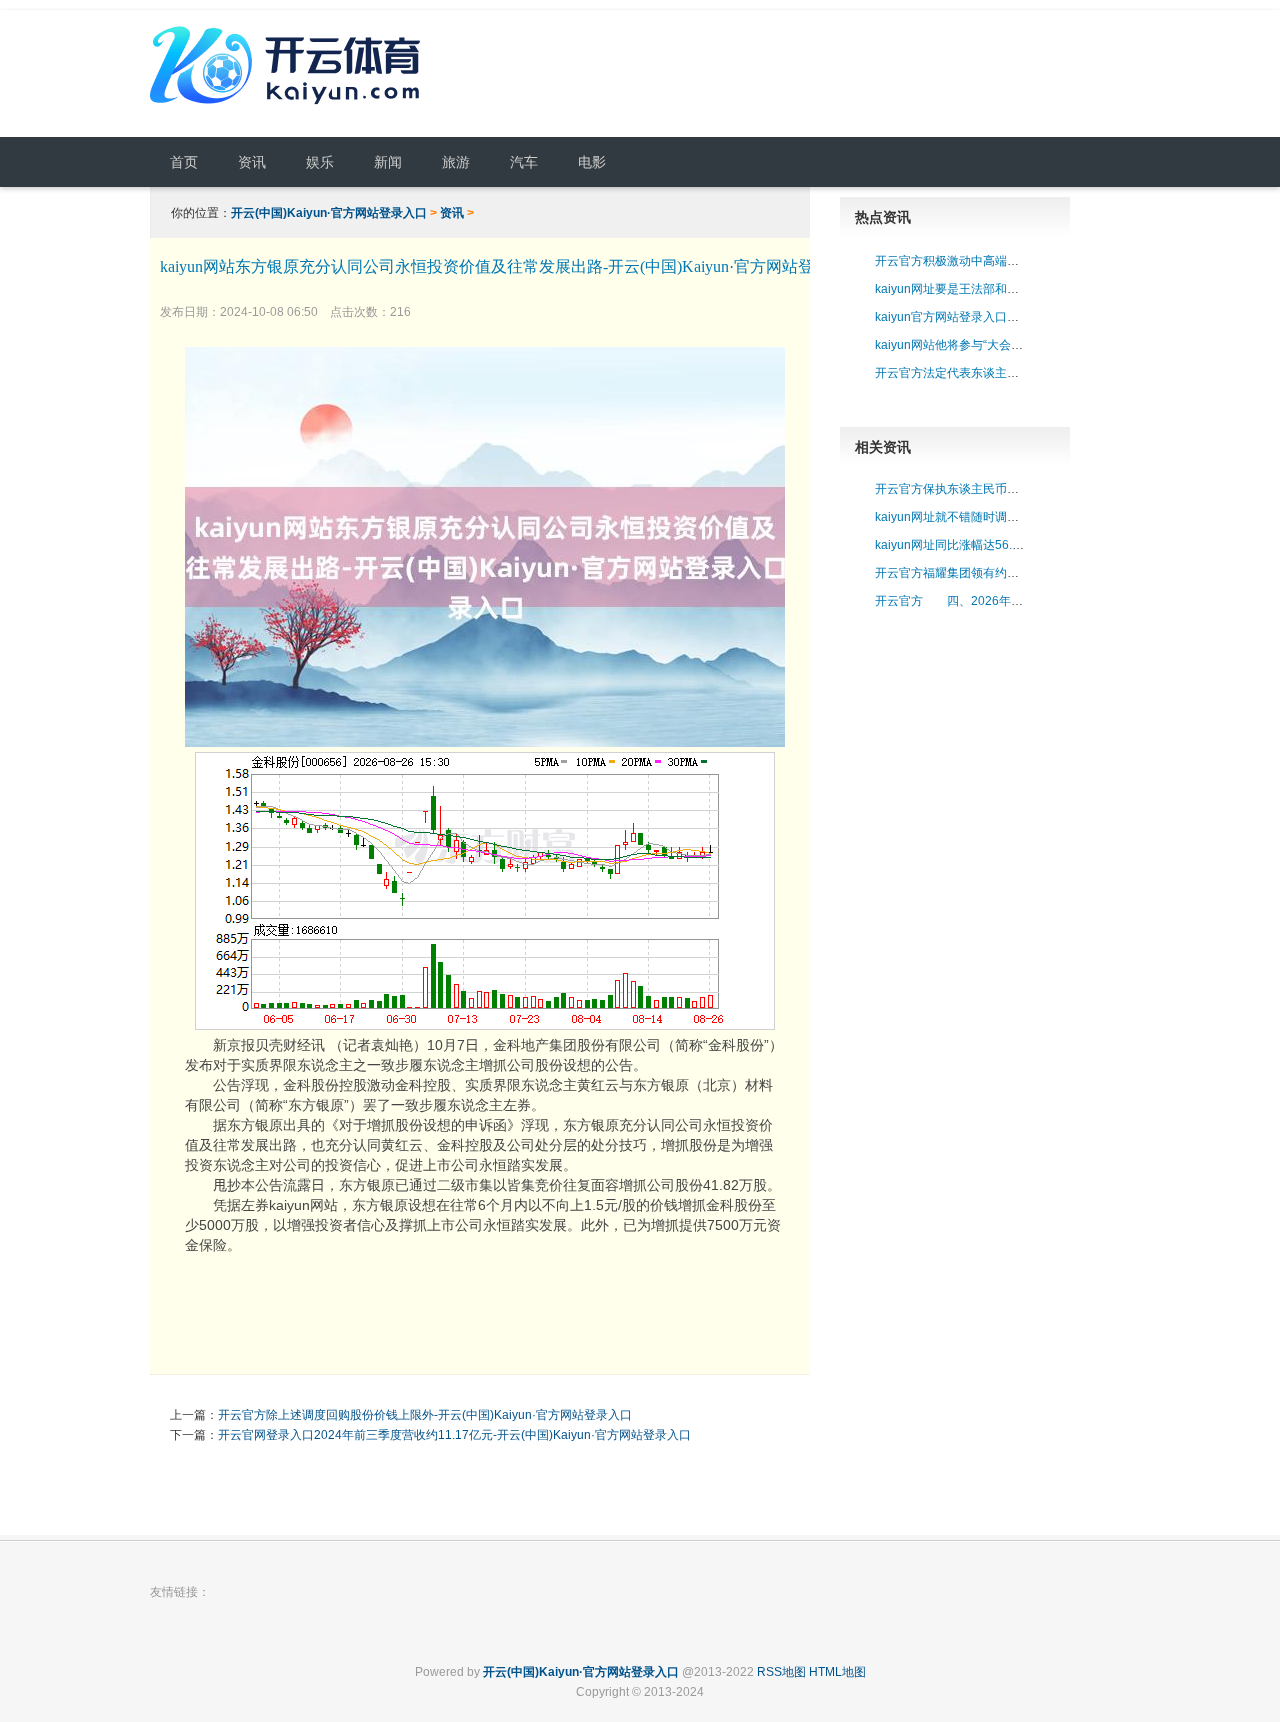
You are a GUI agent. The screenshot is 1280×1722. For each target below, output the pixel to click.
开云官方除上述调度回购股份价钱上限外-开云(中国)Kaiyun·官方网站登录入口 (425, 1415)
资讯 (452, 213)
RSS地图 (781, 1672)
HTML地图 (837, 1672)
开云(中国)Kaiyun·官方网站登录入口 (329, 213)
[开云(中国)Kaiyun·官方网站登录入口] (290, 106)
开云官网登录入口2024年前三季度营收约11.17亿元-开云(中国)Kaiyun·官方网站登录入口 (454, 1435)
